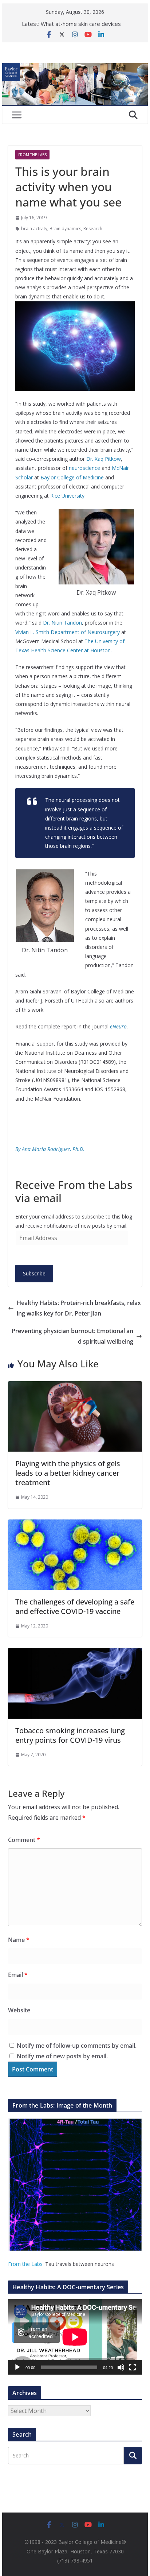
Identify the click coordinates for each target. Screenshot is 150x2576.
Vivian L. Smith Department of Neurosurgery (68, 632)
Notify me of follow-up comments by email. (77, 2046)
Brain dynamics (65, 229)
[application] (75, 2337)
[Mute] (121, 2367)
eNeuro (118, 1026)
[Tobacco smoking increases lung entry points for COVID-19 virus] (75, 1653)
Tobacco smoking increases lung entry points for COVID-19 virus (70, 1735)
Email (18, 1975)
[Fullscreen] (133, 2367)
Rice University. (68, 496)
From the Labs (25, 2264)
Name (19, 1940)
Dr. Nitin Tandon (62, 623)
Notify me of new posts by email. (62, 2056)
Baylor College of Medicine (72, 477)
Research (93, 229)
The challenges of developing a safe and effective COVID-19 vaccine (75, 1606)
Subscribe (34, 1273)
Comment (24, 1840)
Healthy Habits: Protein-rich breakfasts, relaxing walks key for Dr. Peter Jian (79, 1308)
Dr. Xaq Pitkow (104, 459)
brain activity (34, 229)
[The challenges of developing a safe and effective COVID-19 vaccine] (75, 1525)
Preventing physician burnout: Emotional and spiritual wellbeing (72, 1336)
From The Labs (32, 155)
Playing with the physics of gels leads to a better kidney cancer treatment (68, 1473)
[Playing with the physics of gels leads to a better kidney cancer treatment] (75, 1386)
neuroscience (84, 468)
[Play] (17, 2367)
